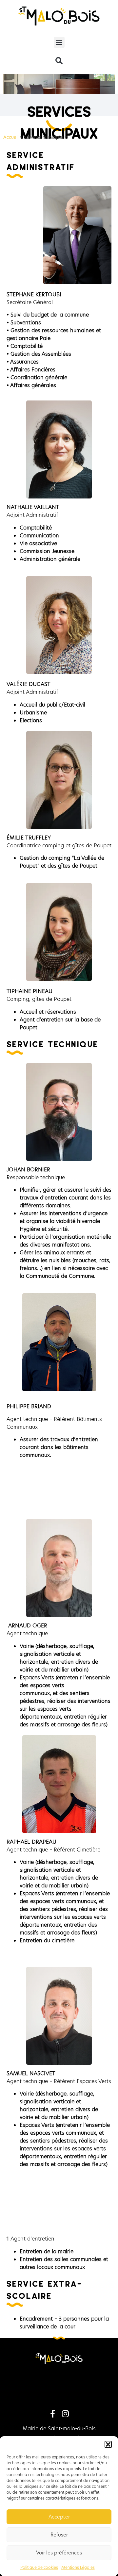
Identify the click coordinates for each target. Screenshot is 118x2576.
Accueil (11, 137)
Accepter (59, 2517)
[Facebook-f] (53, 2414)
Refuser (59, 2535)
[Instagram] (65, 2414)
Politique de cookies (39, 2567)
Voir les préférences (59, 2553)
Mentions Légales (78, 2567)
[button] (108, 2444)
